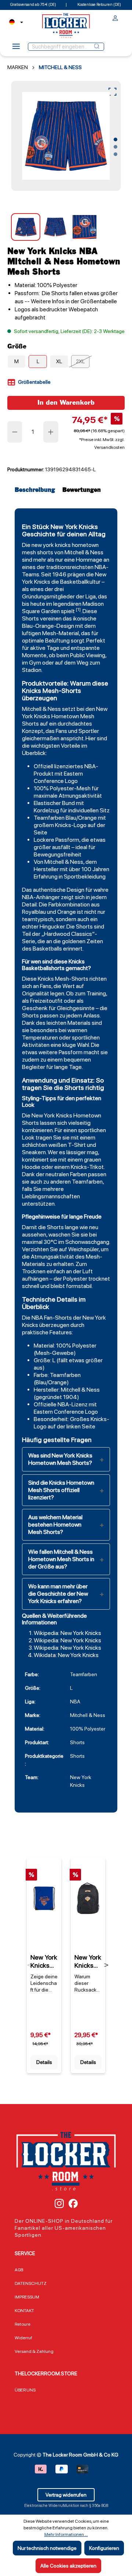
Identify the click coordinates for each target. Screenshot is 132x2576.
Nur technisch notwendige (47, 2548)
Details (44, 2062)
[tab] (37, 490)
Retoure (23, 2324)
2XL (80, 361)
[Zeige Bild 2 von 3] (115, 147)
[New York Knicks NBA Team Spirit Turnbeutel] (44, 1898)
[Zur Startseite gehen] (66, 26)
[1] (78, 609)
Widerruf (23, 2338)
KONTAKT (24, 2311)
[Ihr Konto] (115, 19)
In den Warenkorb (66, 403)
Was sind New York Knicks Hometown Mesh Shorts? (60, 1459)
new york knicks (51, 545)
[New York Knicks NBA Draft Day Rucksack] (88, 1898)
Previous (30, 1965)
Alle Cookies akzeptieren (68, 2566)
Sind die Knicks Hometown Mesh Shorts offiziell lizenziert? (61, 1490)
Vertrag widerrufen (66, 2495)
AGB (19, 2270)
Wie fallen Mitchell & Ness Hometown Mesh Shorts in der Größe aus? (61, 1559)
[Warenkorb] (122, 17)
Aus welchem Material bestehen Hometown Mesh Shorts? (55, 1525)
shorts (45, 552)
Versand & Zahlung (34, 2351)
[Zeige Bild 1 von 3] (115, 140)
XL (59, 361)
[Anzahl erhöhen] (51, 432)
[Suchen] (97, 47)
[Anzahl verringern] (15, 432)
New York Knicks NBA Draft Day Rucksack (88, 1961)
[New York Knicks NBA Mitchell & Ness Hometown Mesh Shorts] (66, 136)
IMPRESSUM (27, 2297)
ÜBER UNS (25, 2390)
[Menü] (16, 49)
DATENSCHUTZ (31, 2283)
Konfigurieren (104, 2548)
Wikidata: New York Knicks (66, 1655)
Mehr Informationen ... (66, 2534)
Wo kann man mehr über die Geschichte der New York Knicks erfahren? (58, 1594)
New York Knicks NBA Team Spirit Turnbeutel (44, 1961)
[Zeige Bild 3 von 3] (115, 154)
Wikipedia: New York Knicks (67, 1633)
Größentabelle (34, 382)
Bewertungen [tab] (82, 490)
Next (106, 1965)
